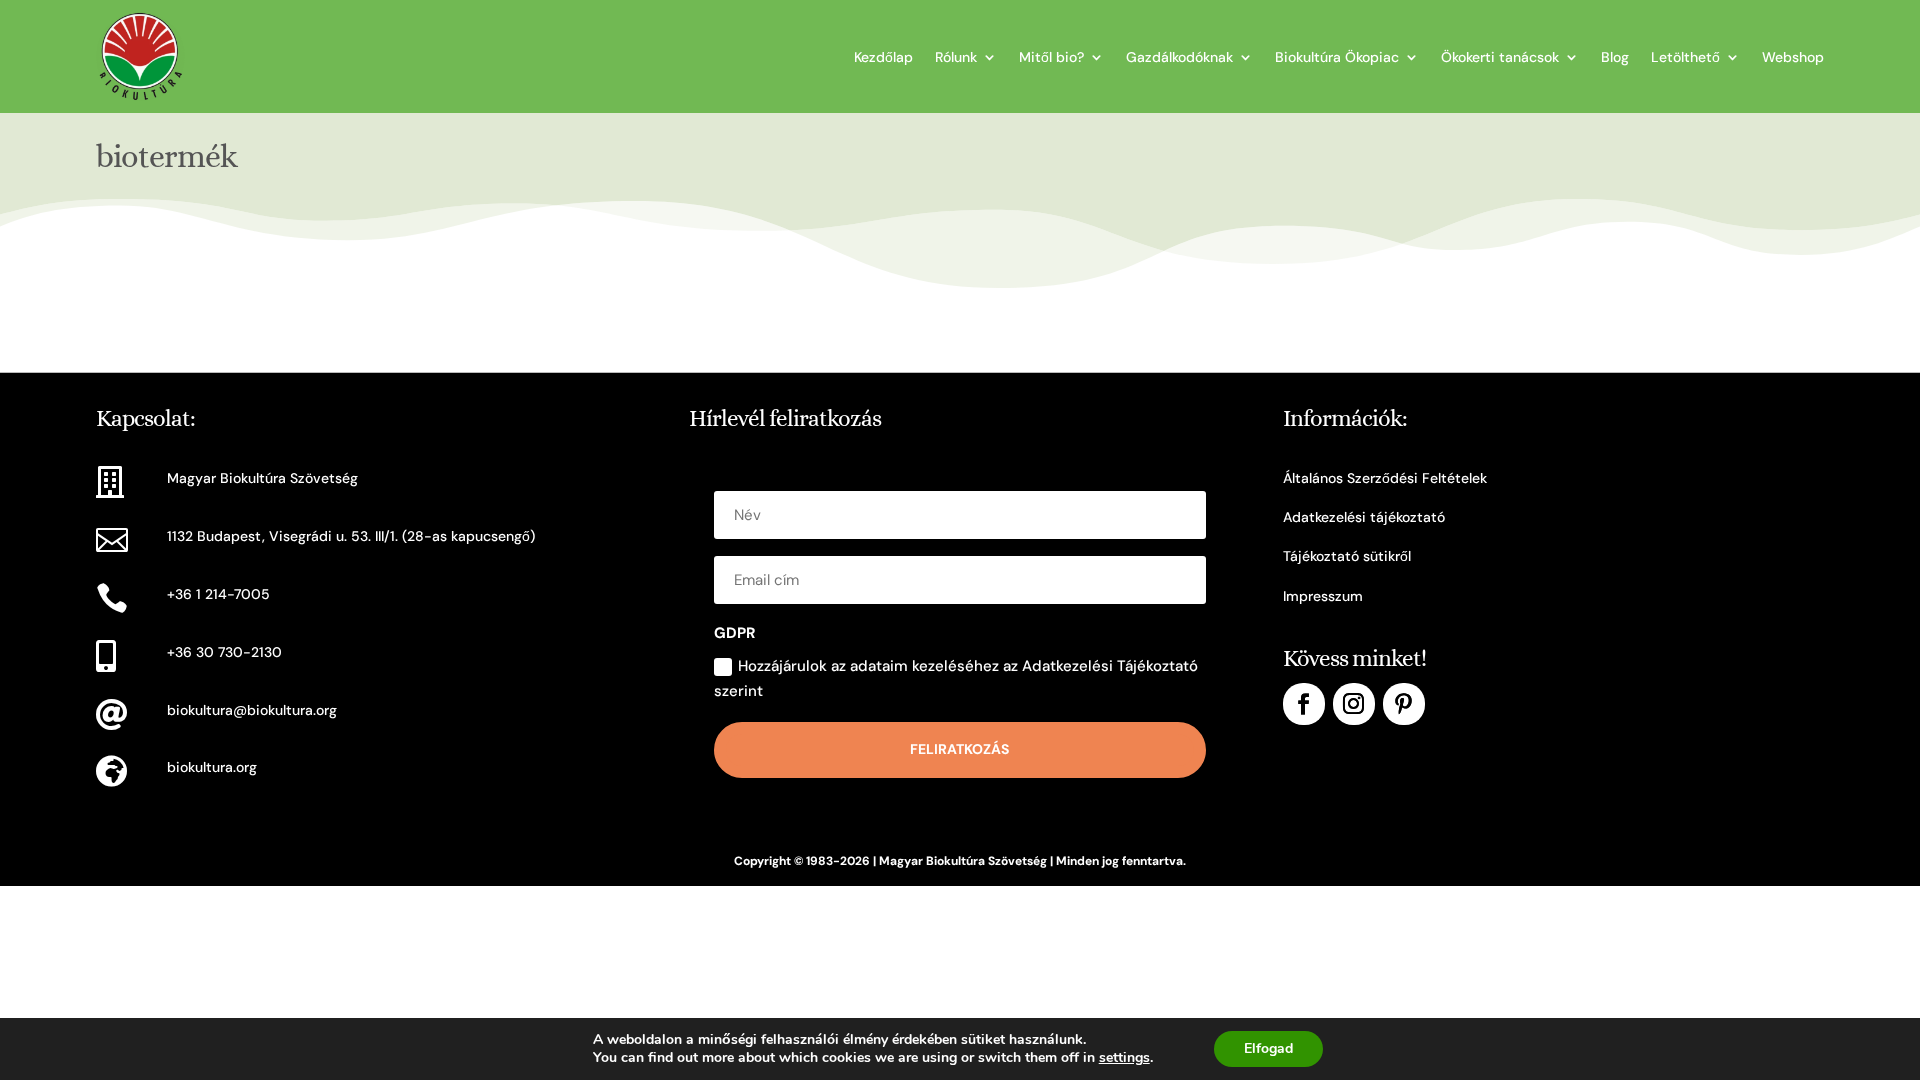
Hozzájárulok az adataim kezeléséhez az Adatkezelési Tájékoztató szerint (956, 679)
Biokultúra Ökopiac (1337, 57)
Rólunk (956, 57)
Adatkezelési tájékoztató (1364, 517)
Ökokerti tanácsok (1500, 57)
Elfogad (1268, 1048)
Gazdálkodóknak (1179, 57)
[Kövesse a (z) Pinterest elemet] (1404, 704)
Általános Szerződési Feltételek (1385, 478)
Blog (1615, 57)
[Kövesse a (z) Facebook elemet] (1304, 704)
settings (1124, 1058)
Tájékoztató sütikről (1347, 556)
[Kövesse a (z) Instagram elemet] (1354, 704)
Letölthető (1685, 57)
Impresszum (1323, 596)
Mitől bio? (1051, 57)
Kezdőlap (883, 57)
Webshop (1793, 57)
